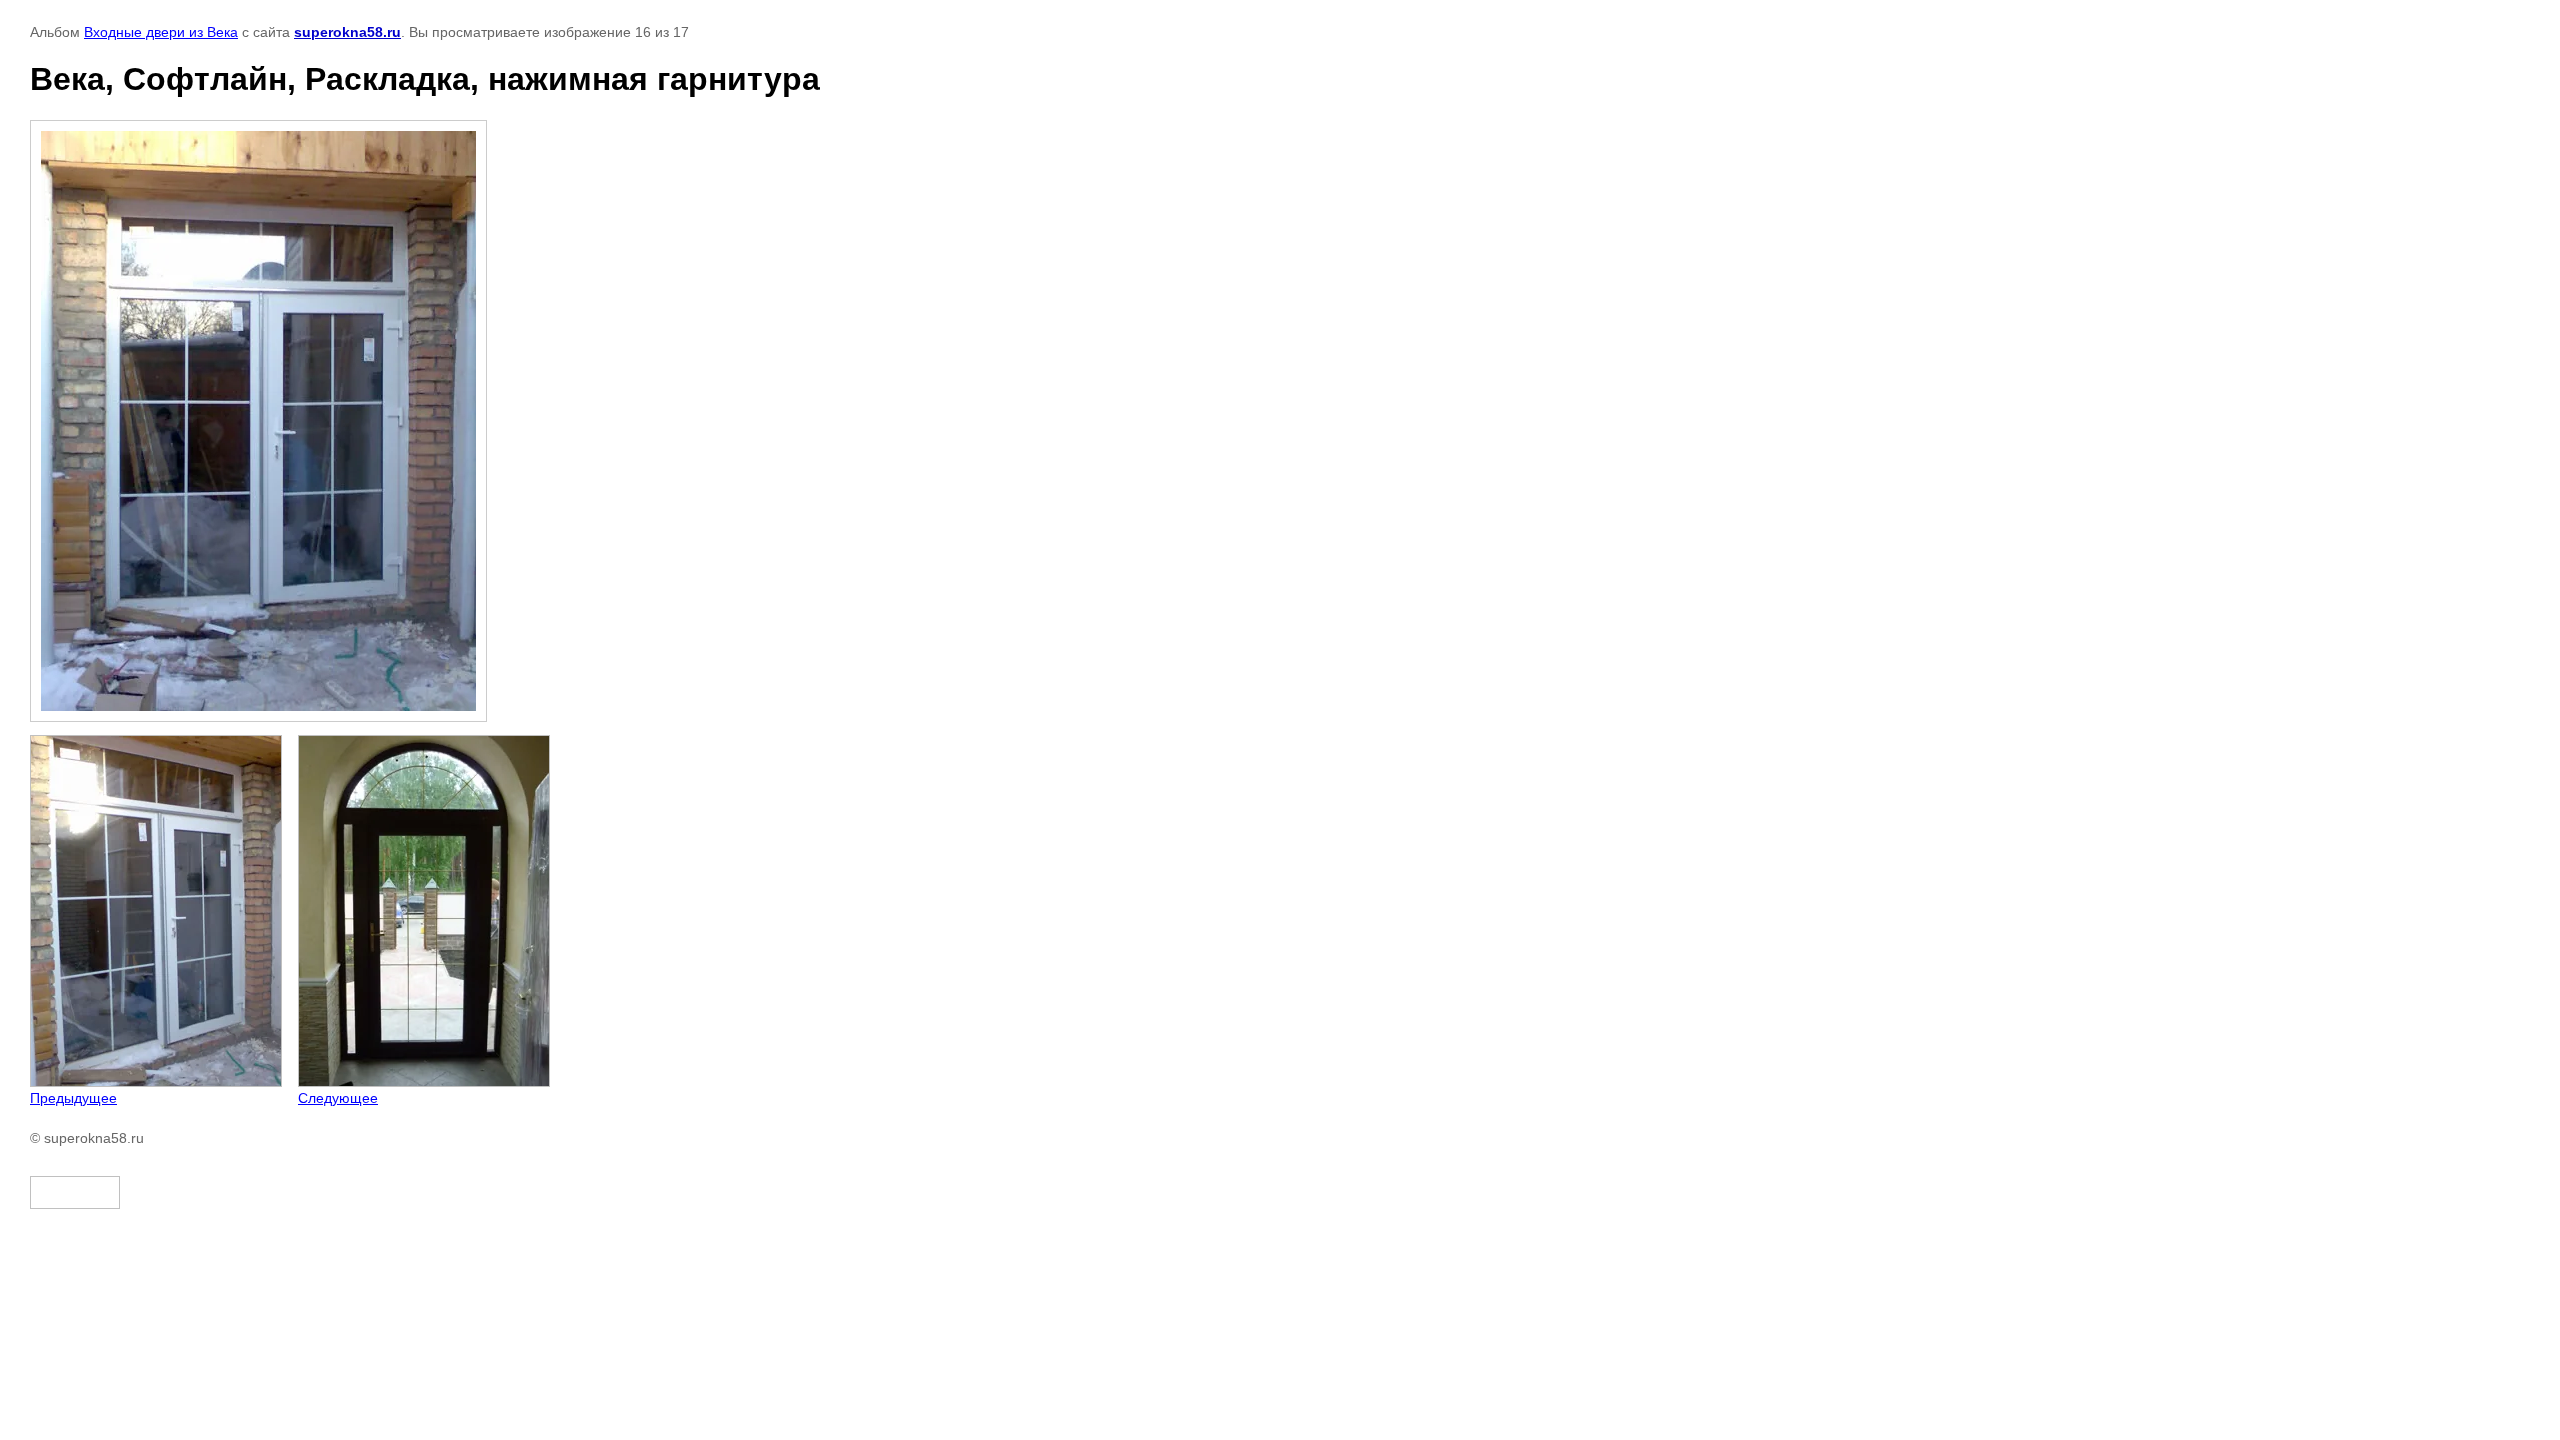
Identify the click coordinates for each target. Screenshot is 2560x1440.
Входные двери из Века (161, 32)
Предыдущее (73, 1098)
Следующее (338, 1098)
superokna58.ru (347, 32)
